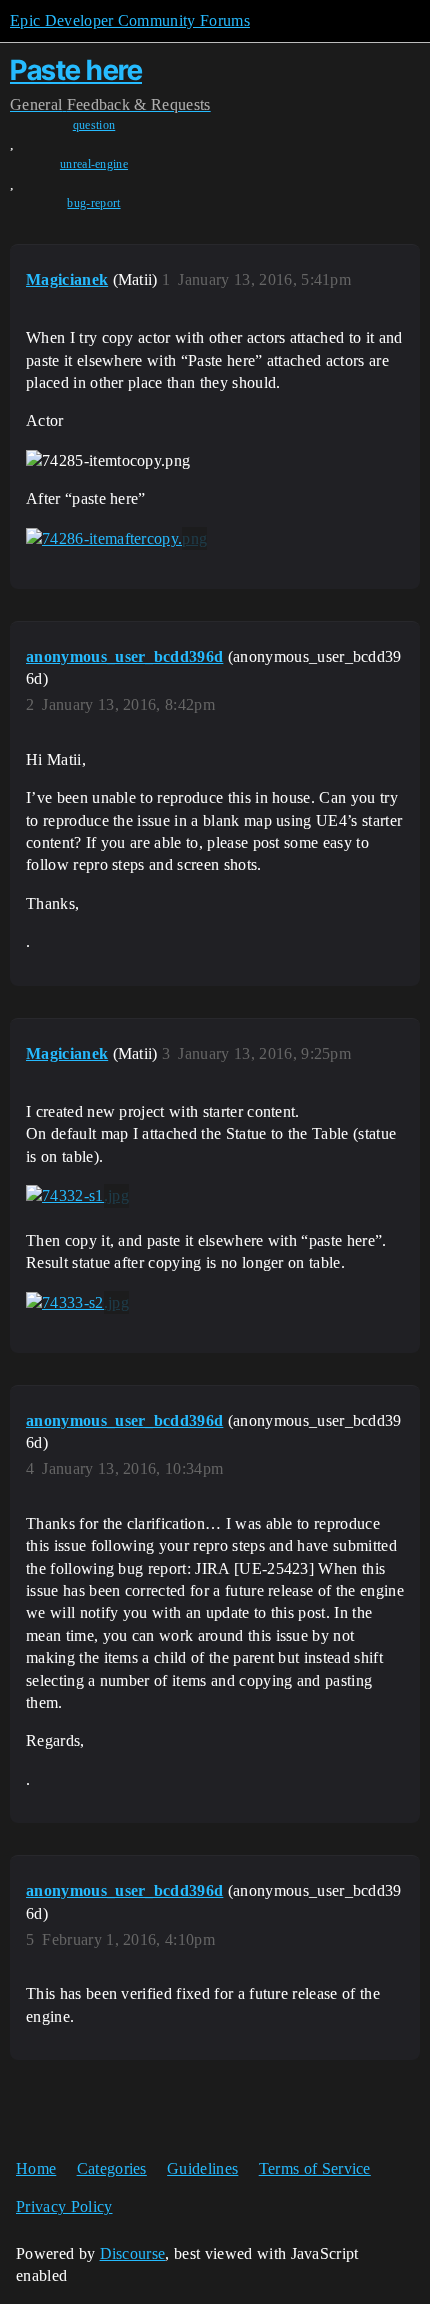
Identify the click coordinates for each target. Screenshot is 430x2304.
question (94, 125)
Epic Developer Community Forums (130, 20)
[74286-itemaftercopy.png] (116, 539)
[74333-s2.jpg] (77, 1303)
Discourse (133, 2253)
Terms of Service (315, 2168)
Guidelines (202, 2168)
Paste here (76, 70)
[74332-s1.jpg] (77, 1196)
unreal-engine (94, 164)
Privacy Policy (64, 2206)
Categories (112, 2168)
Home (36, 2168)
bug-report (93, 203)
